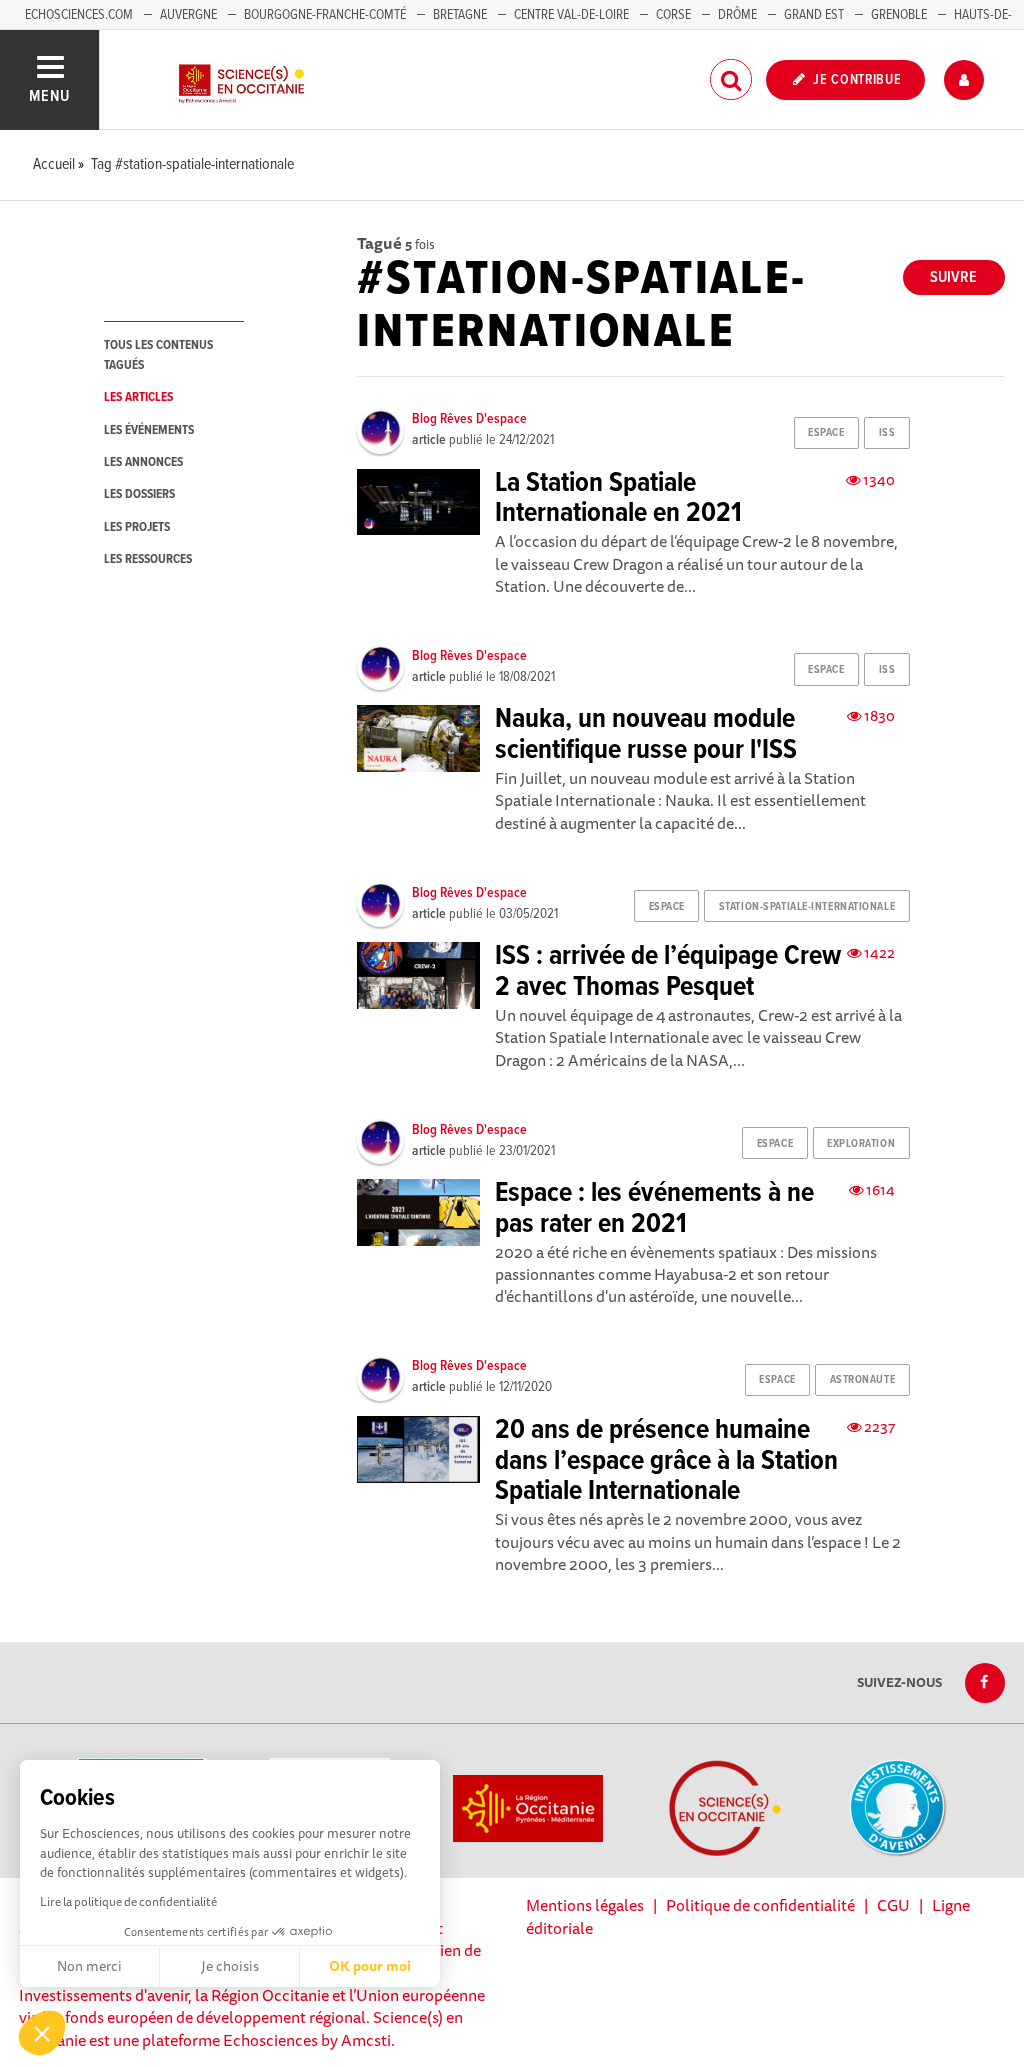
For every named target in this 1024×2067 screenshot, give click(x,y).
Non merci (89, 1966)
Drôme (737, 15)
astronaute (863, 1380)
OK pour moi (370, 1966)
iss (887, 433)
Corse (673, 15)
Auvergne (188, 15)
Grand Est (814, 15)
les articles (138, 397)
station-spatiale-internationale (807, 907)
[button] (42, 2033)
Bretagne (460, 15)
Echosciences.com (79, 15)
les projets (137, 527)
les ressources (148, 559)
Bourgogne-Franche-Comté (325, 15)
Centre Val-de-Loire (571, 15)
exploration (861, 1144)
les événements (149, 430)
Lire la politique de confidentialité (128, 1901)
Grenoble (900, 15)
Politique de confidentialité (760, 1905)
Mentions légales (585, 1905)
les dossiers (139, 494)
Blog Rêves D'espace (469, 419)
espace (826, 433)
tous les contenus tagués (158, 355)
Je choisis (230, 1966)
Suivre (953, 277)
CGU (893, 1905)
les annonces (143, 462)
